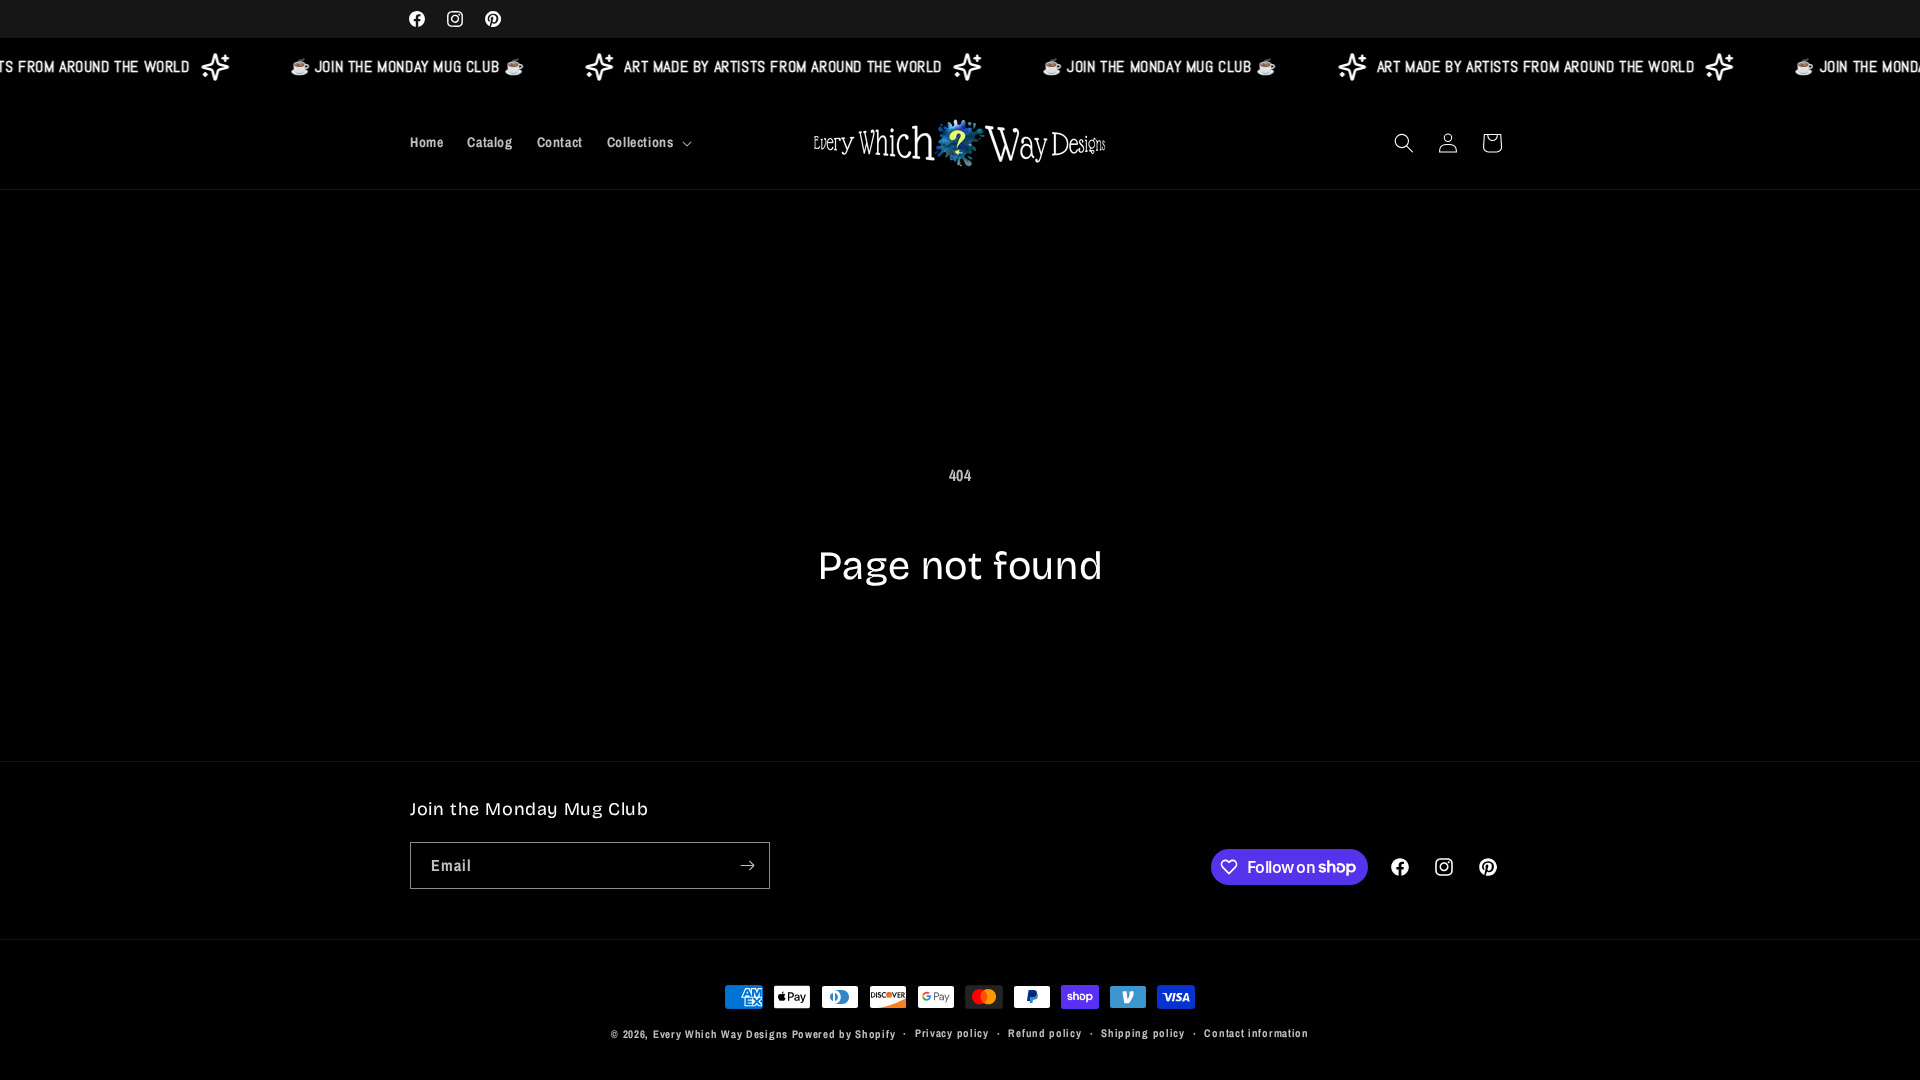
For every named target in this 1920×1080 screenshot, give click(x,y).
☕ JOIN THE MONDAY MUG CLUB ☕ (400, 66)
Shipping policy (1143, 1033)
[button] (648, 142)
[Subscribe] (747, 865)
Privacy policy (952, 1033)
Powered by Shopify (844, 1034)
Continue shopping (960, 666)
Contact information (1256, 1033)
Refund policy (1044, 1033)
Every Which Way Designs (720, 1034)
